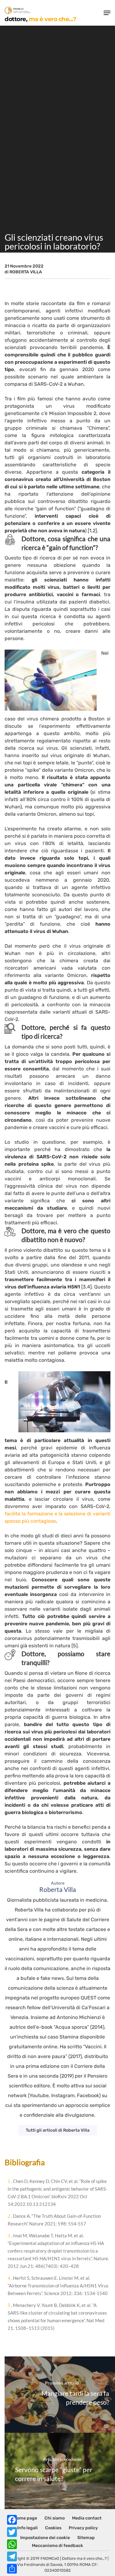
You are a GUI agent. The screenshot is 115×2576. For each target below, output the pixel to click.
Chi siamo (55, 2518)
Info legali (27, 2528)
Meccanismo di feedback (57, 2546)
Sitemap (86, 2538)
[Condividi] (12, 2569)
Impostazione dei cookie (45, 2538)
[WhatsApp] (12, 2544)
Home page (25, 2518)
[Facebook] (12, 2520)
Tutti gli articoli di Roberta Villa (58, 2130)
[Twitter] (12, 2532)
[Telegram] (12, 2556)
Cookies (53, 2528)
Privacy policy (83, 2528)
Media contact (87, 2518)
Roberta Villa (26, 272)
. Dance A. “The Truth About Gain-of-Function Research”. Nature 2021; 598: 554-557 (54, 2220)
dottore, (40, 19)
